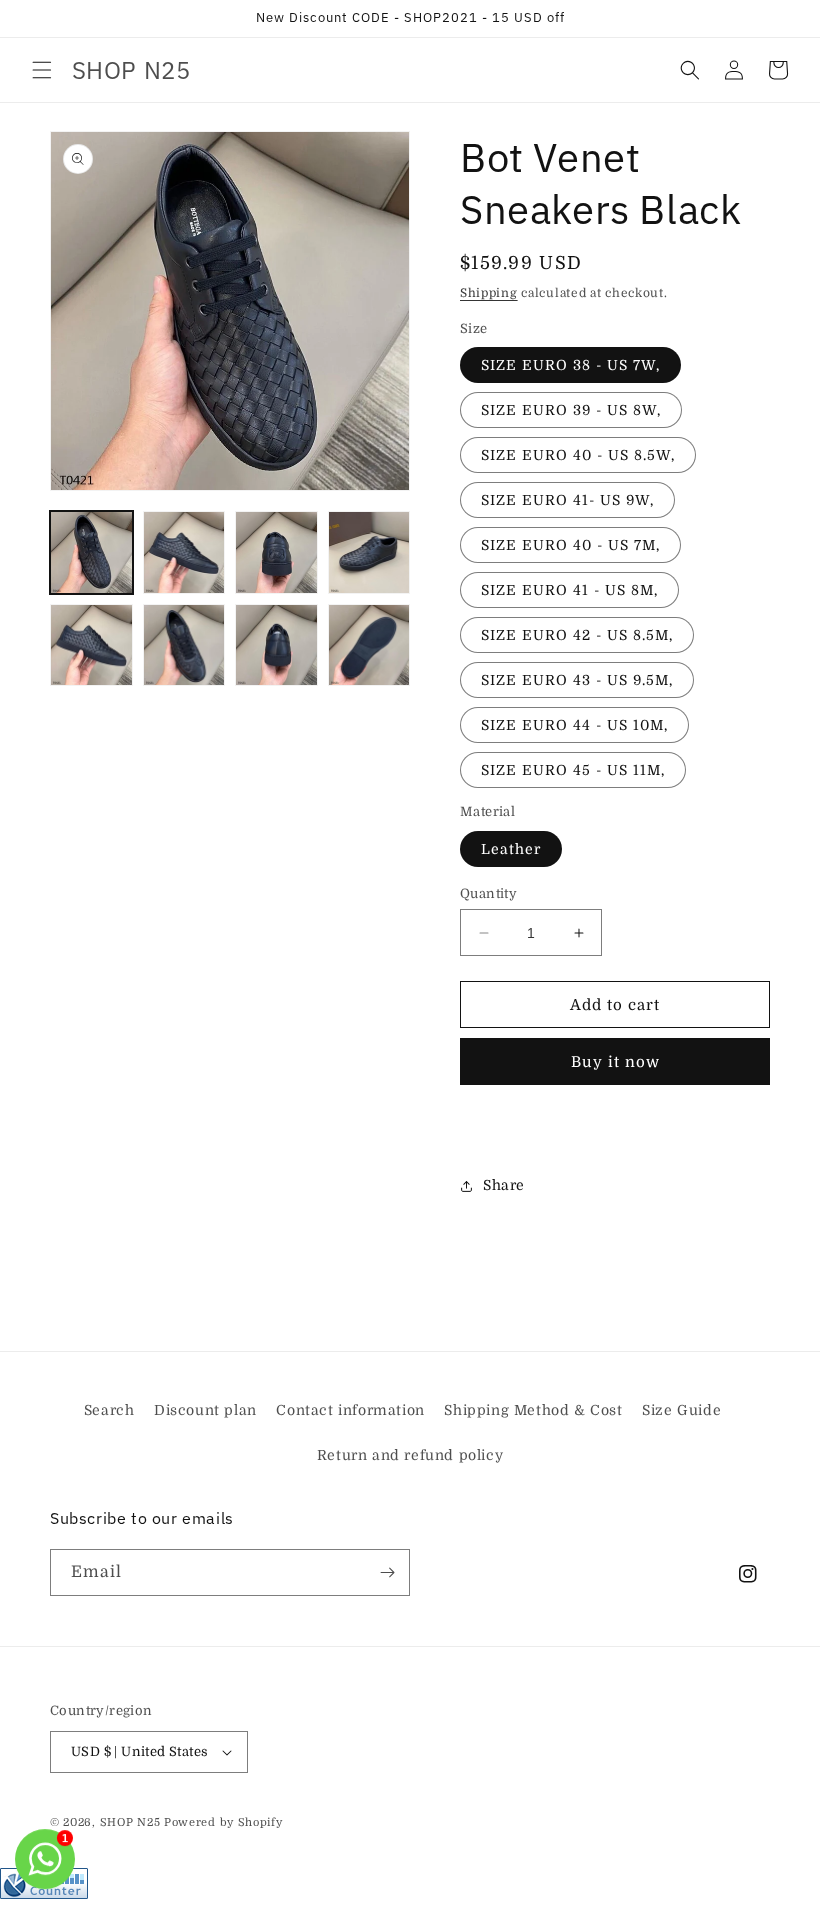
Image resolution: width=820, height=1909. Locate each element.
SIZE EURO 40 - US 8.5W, (578, 455)
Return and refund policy (410, 1455)
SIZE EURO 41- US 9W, (567, 500)
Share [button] (504, 1185)
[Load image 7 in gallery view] (276, 645)
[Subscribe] (387, 1572)
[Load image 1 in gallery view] (91, 552)
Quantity (488, 893)
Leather (511, 849)
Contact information (350, 1410)
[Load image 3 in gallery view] (276, 552)
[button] (42, 70)
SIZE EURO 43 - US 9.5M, (577, 680)
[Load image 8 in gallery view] (369, 645)
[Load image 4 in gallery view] (369, 552)
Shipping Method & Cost (533, 1410)
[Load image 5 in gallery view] (91, 645)
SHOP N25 (130, 1822)
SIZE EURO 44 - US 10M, (574, 725)
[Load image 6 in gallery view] (184, 645)
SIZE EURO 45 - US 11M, (573, 770)
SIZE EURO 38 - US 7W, (570, 365)
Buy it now (615, 1062)
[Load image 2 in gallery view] (184, 552)
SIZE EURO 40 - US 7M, (570, 545)
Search (109, 1410)
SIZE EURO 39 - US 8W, (571, 410)
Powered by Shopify (223, 1822)
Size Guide (681, 1410)
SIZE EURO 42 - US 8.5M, (577, 635)
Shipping (489, 293)
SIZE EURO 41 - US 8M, (569, 590)
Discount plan (205, 1410)
